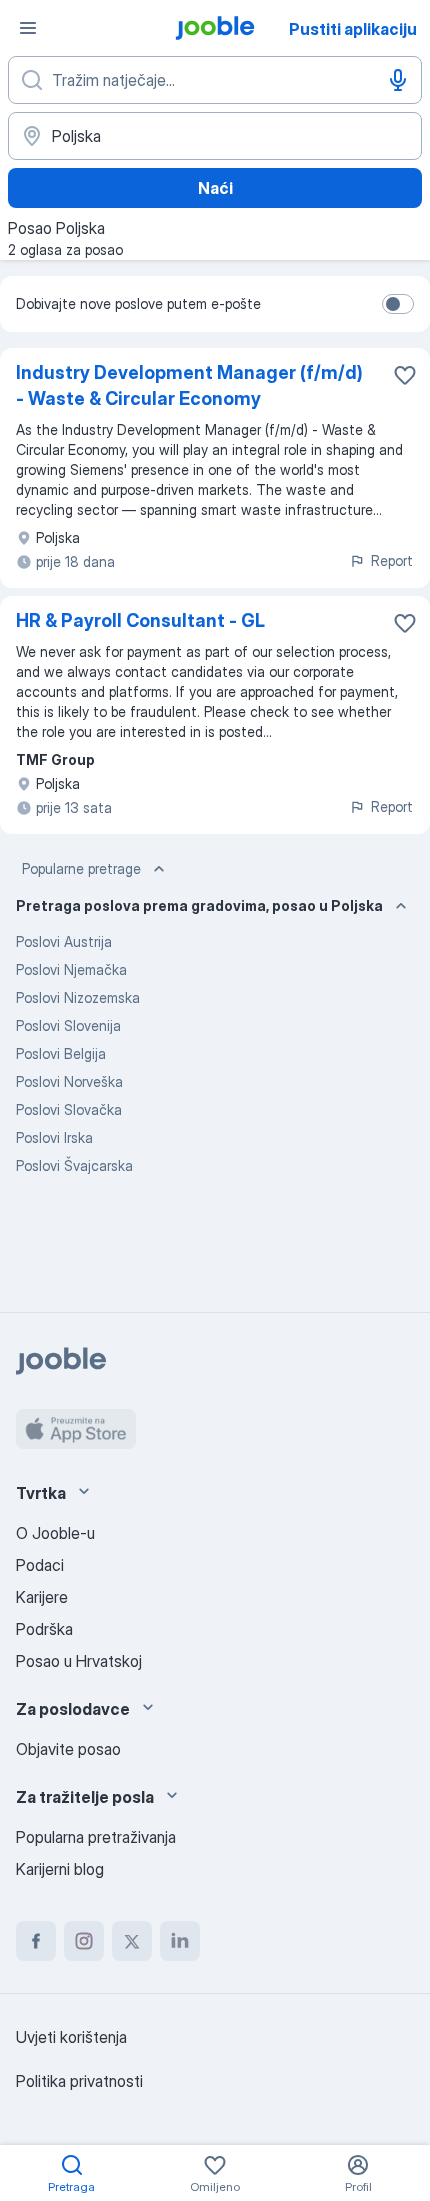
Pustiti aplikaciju (353, 29)
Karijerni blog (60, 1869)
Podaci (40, 1565)
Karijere (42, 1597)
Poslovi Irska (54, 1137)
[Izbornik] (28, 28)
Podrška (44, 1629)
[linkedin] (180, 1941)
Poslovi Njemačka (71, 969)
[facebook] (36, 1941)
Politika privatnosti (79, 2081)
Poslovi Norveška (69, 1081)
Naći (215, 188)
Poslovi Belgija (61, 1053)
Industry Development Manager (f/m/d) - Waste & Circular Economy (189, 385)
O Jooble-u (55, 1533)
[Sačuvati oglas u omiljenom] (405, 375)
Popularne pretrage (81, 868)
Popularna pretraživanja (96, 1837)
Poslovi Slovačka (69, 1109)
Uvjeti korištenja (71, 2037)
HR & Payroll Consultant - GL (140, 620)
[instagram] (84, 1941)
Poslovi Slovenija (68, 1025)
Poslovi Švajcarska (74, 1165)
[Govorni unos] (398, 80)
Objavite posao (68, 1749)
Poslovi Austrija (64, 941)
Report (392, 560)
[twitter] (132, 1941)
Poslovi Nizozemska (78, 997)
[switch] (398, 304)
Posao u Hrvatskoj (79, 1661)
